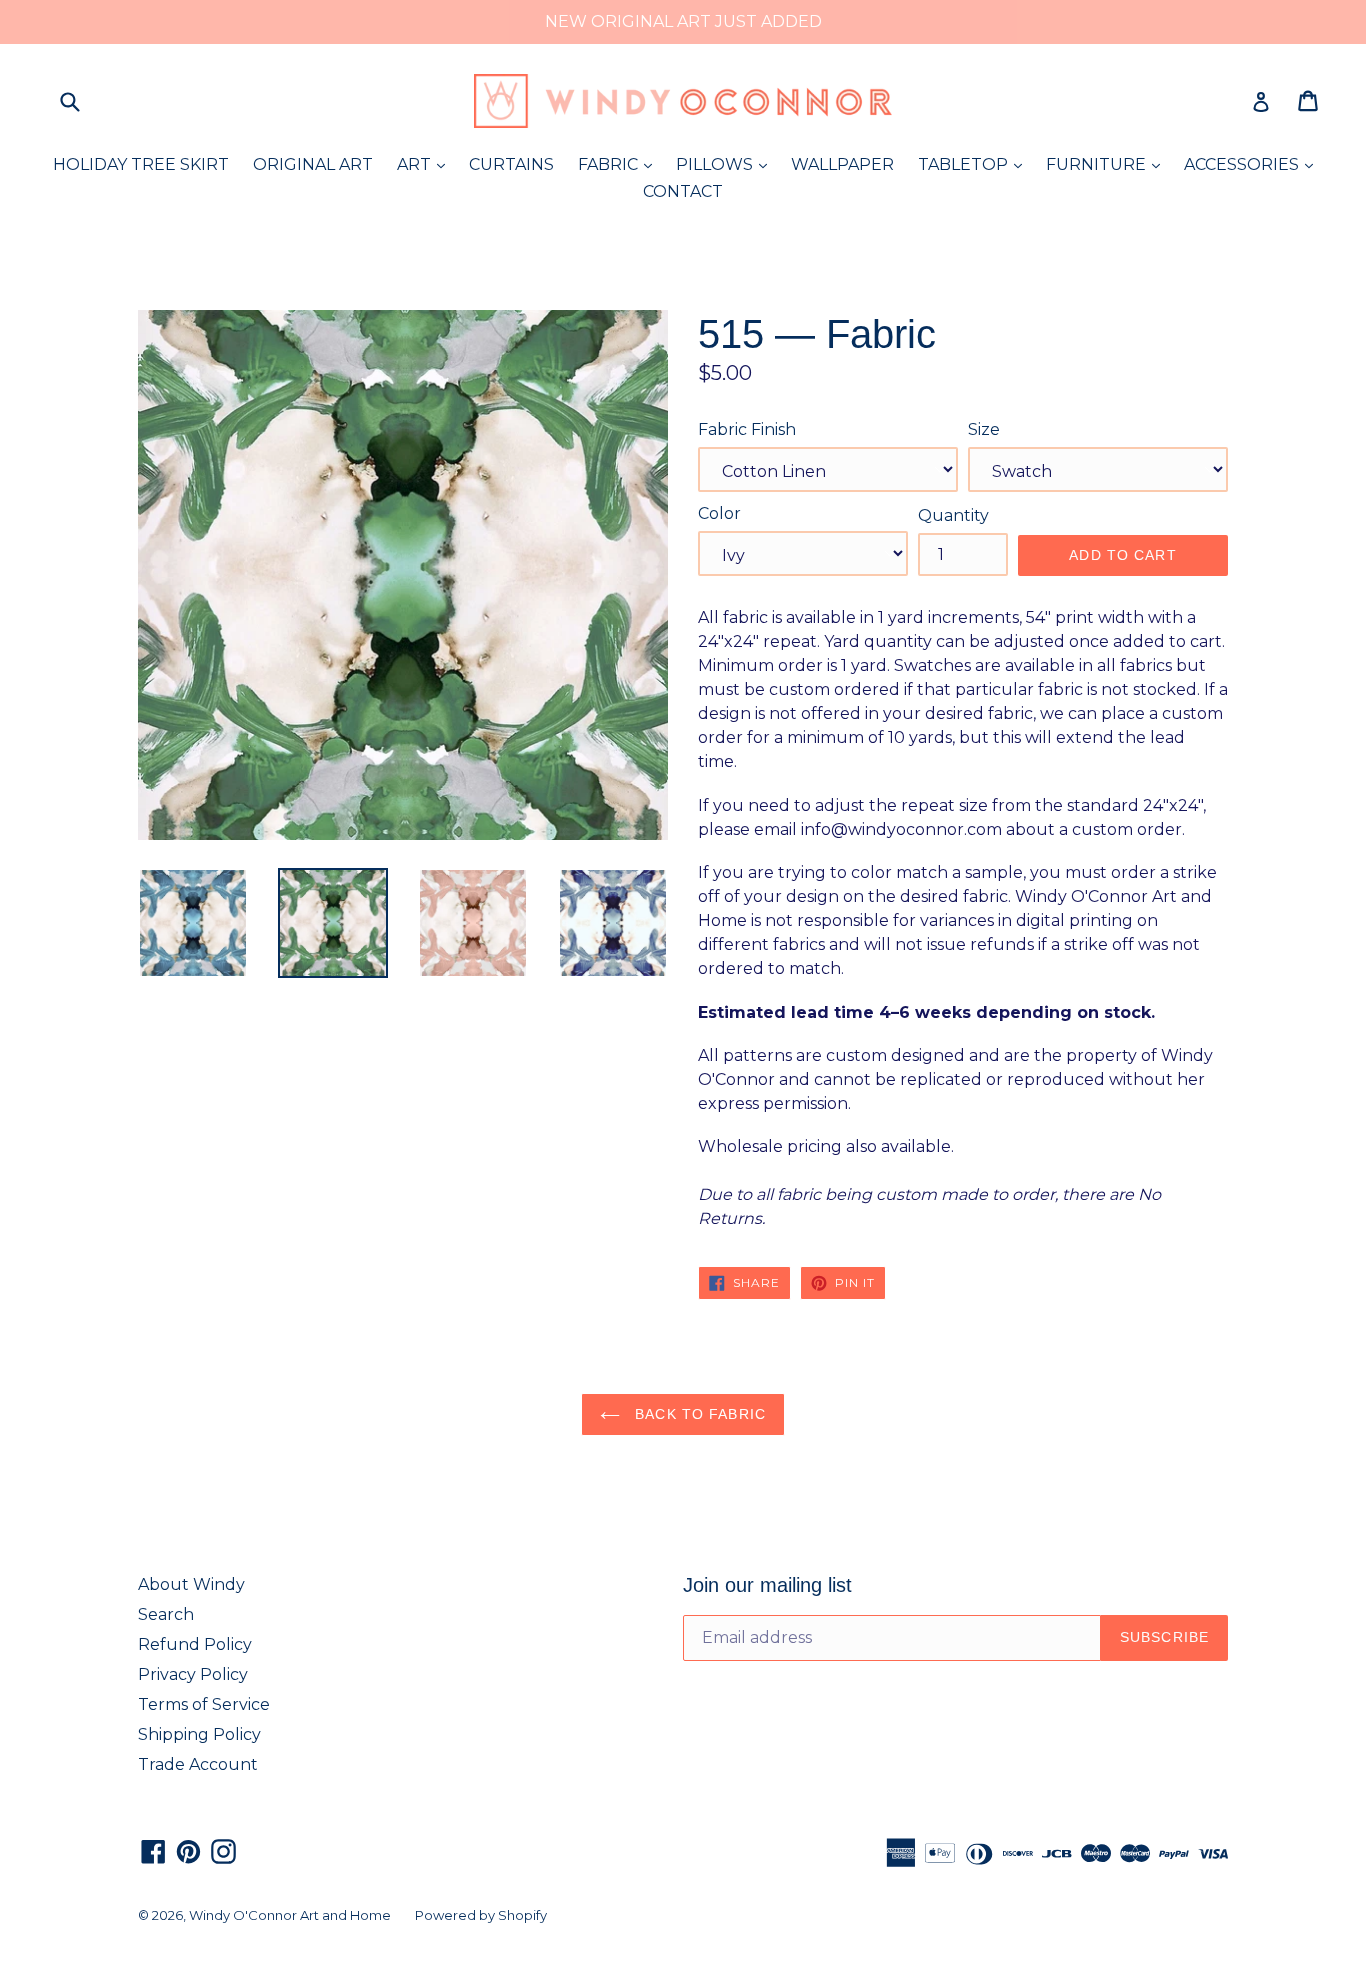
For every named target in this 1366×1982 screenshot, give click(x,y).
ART (426, 164)
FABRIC (620, 164)
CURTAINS (511, 164)
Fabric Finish (747, 429)
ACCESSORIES (1253, 164)
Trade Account (198, 1764)
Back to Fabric (698, 1414)
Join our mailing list (767, 1585)
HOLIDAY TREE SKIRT (141, 164)
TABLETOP (975, 164)
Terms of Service (204, 1704)
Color (719, 513)
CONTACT (683, 191)
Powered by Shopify (481, 1915)
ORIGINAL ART (313, 164)
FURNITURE (1108, 164)
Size (984, 429)
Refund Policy (195, 1644)
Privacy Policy (193, 1674)
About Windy (191, 1584)
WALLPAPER (842, 164)
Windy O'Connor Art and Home (290, 1915)
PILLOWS (726, 164)
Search (166, 1614)
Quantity (953, 515)
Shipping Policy (199, 1734)
